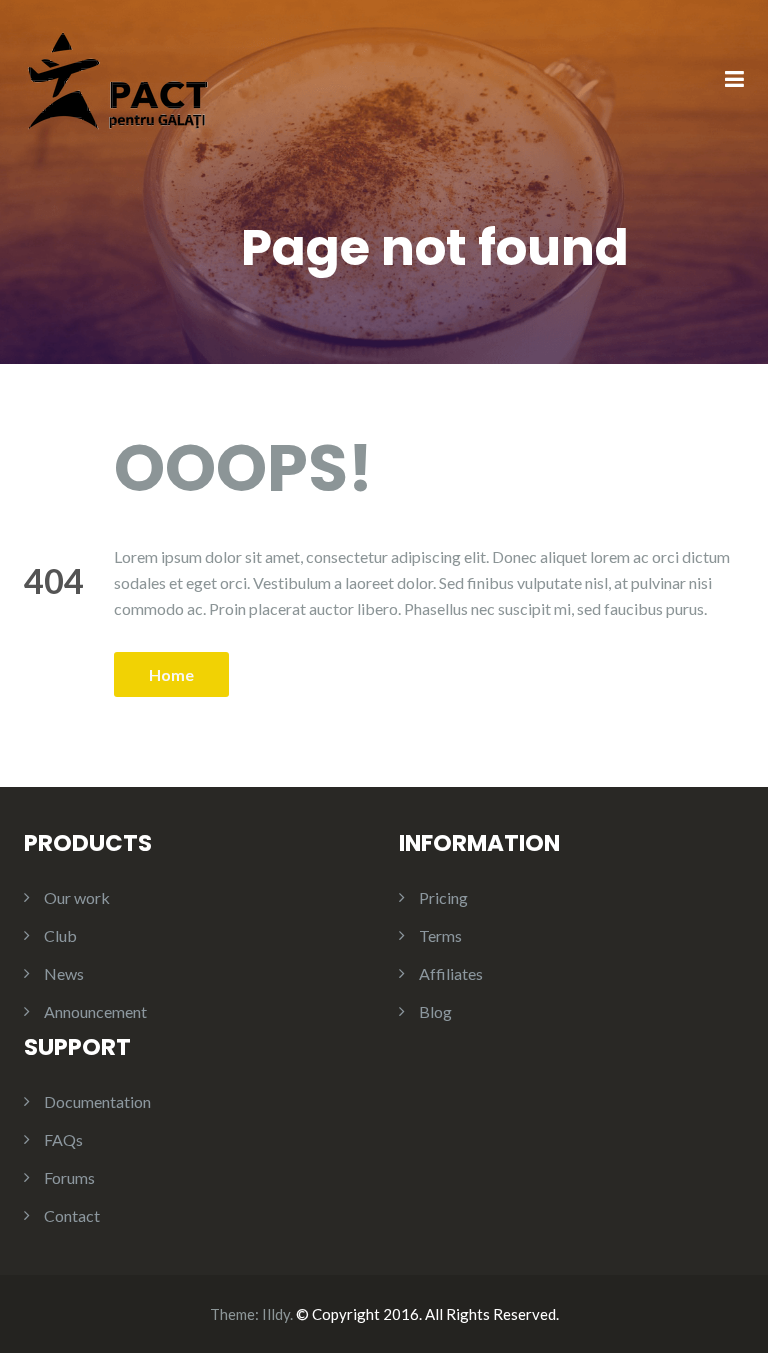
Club (60, 935)
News (64, 973)
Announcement (95, 1011)
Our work (77, 897)
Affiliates (451, 973)
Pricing (443, 897)
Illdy (276, 1314)
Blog (435, 1011)
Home (171, 674)
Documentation (97, 1101)
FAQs (63, 1139)
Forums (69, 1177)
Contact (72, 1215)
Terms (440, 935)
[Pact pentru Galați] (118, 78)
